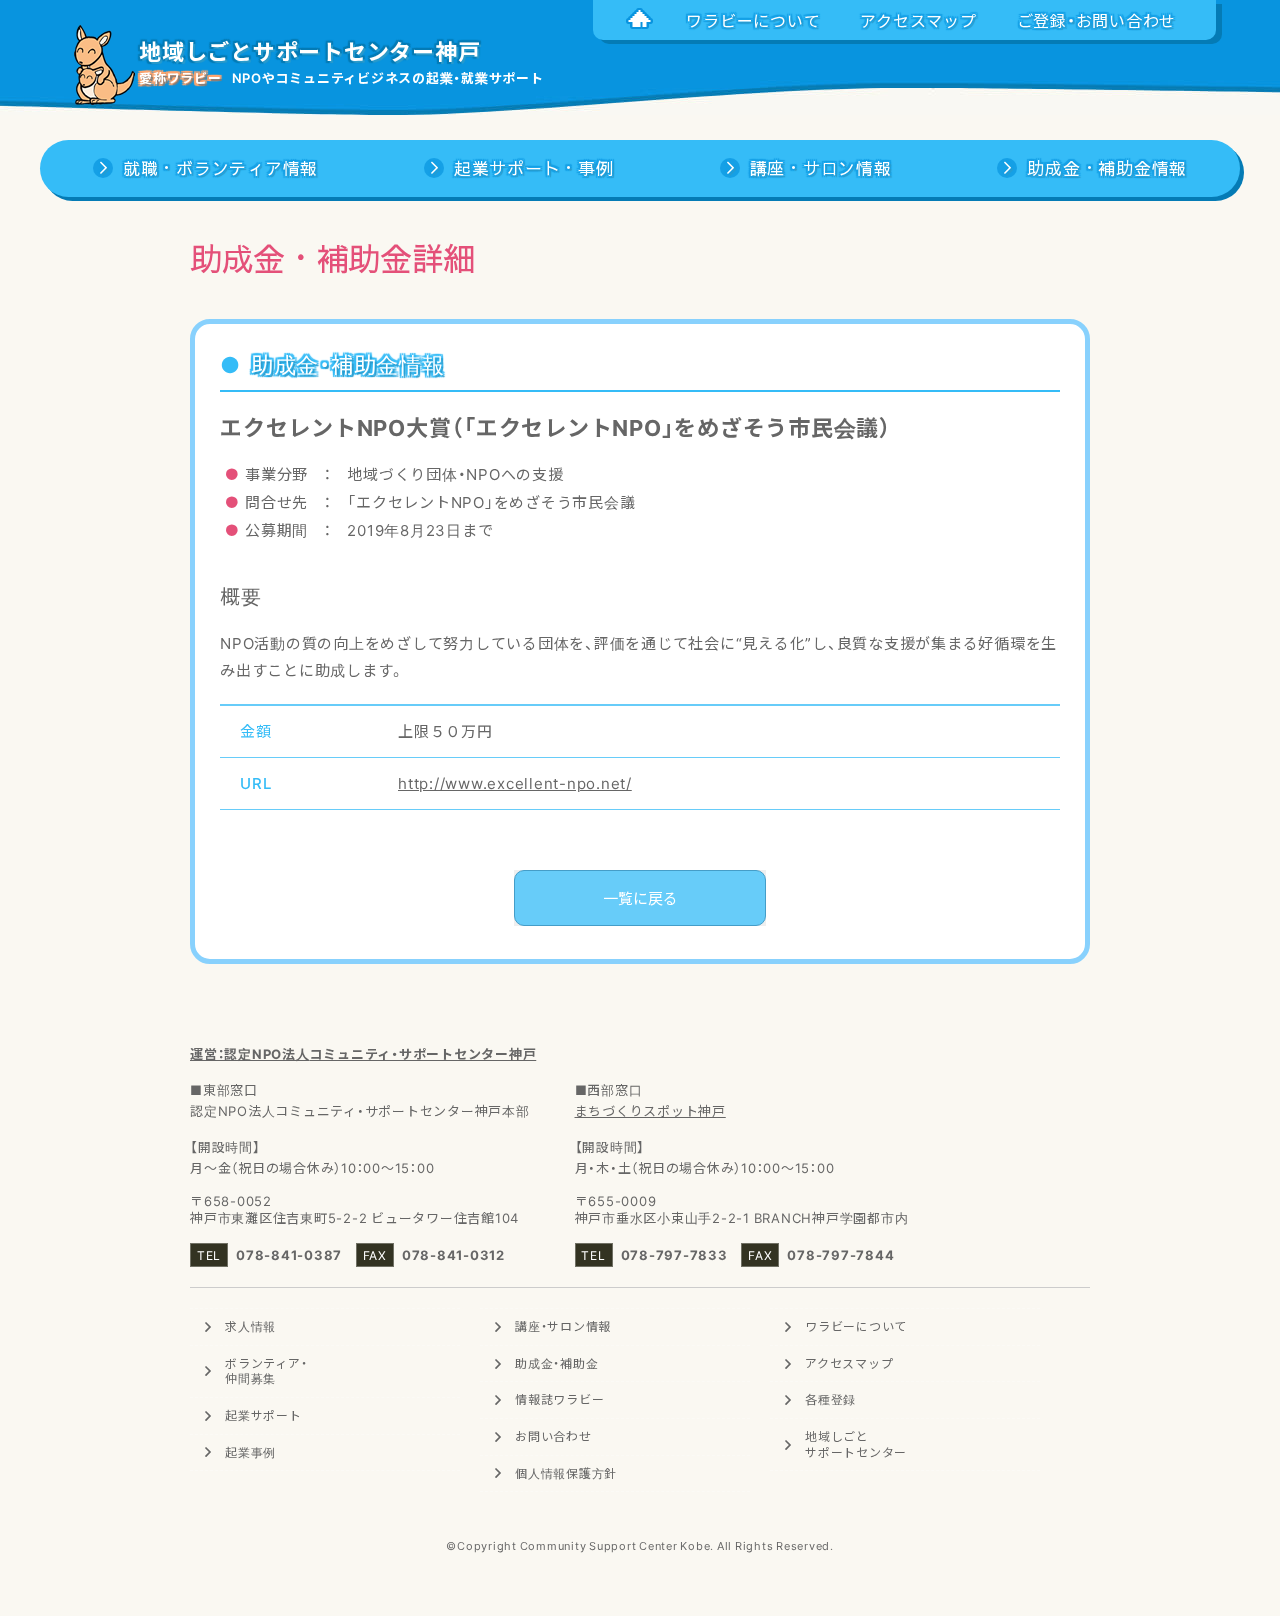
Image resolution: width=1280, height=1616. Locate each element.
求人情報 (250, 1326)
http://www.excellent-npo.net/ (515, 783)
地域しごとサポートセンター (856, 1444)
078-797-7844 (840, 1254)
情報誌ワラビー (559, 1399)
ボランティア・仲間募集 (266, 1371)
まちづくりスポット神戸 (650, 1110)
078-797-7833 (674, 1254)
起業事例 (250, 1452)
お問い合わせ (553, 1436)
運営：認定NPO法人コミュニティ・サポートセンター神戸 (363, 1053)
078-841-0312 (453, 1254)
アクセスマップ (849, 1363)
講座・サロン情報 (563, 1326)
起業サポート (263, 1415)
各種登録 (830, 1399)
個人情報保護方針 (566, 1473)
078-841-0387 (289, 1254)
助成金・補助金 (556, 1363)
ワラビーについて (856, 1326)
